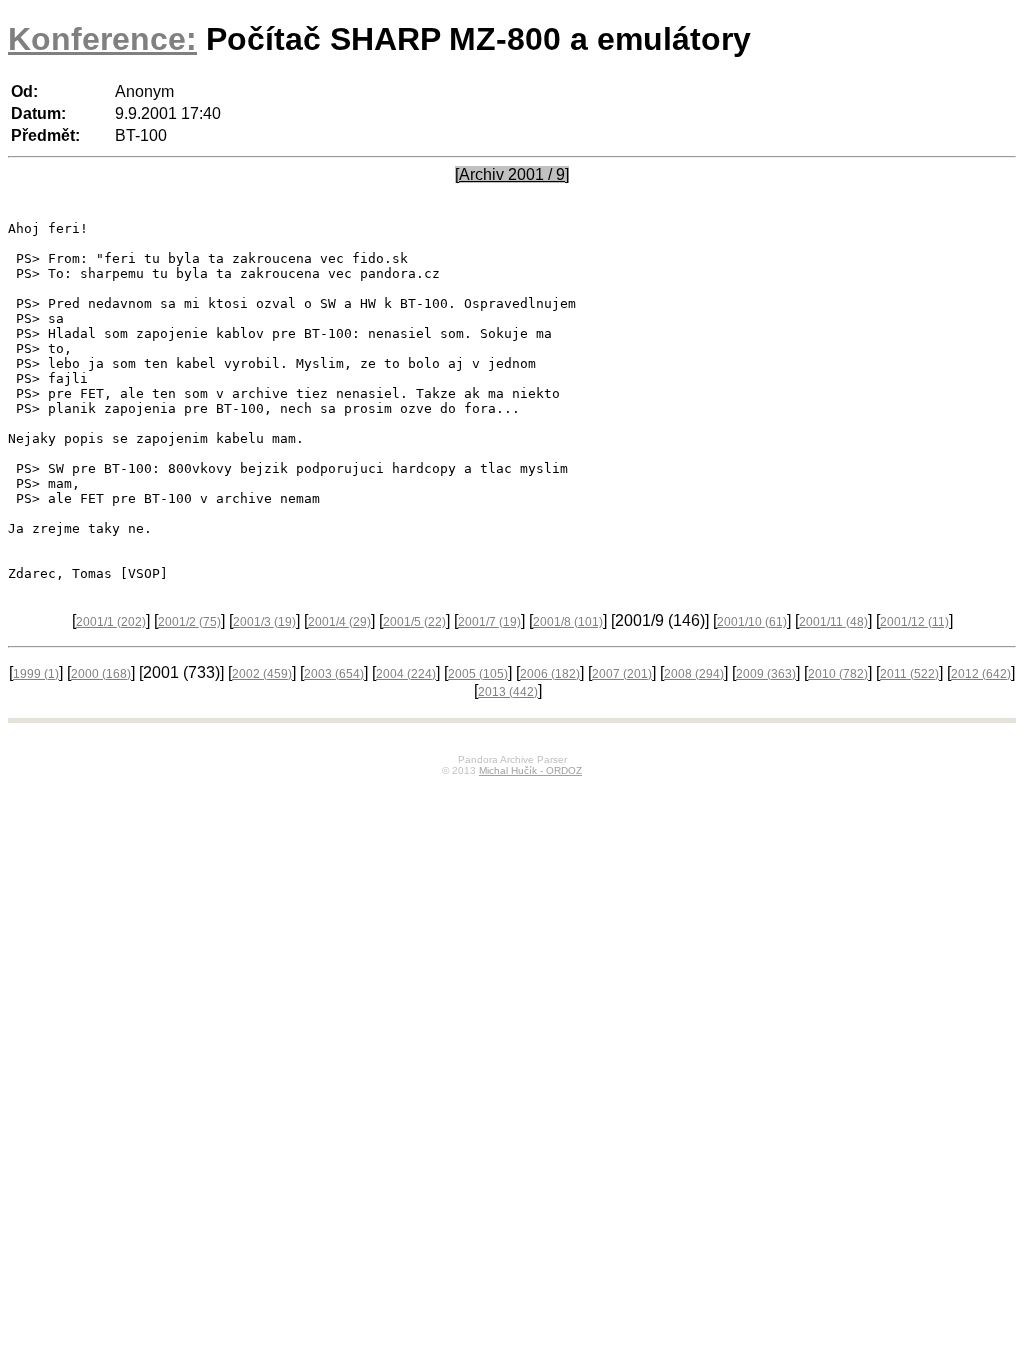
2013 (508, 692)
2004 (406, 674)
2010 (838, 674)
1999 (36, 674)
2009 (766, 674)
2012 (981, 674)
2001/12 (914, 622)
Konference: (102, 39)
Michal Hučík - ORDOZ (530, 770)
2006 (550, 674)
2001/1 (111, 622)
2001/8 (568, 622)
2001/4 (339, 622)
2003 (334, 674)
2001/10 (752, 622)
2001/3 (264, 622)
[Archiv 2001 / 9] (512, 174)
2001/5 (414, 622)
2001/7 (489, 622)
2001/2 (189, 622)
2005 (478, 674)
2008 (694, 674)
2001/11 (833, 622)
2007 (622, 674)
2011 (909, 674)
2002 (262, 674)
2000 (101, 674)
